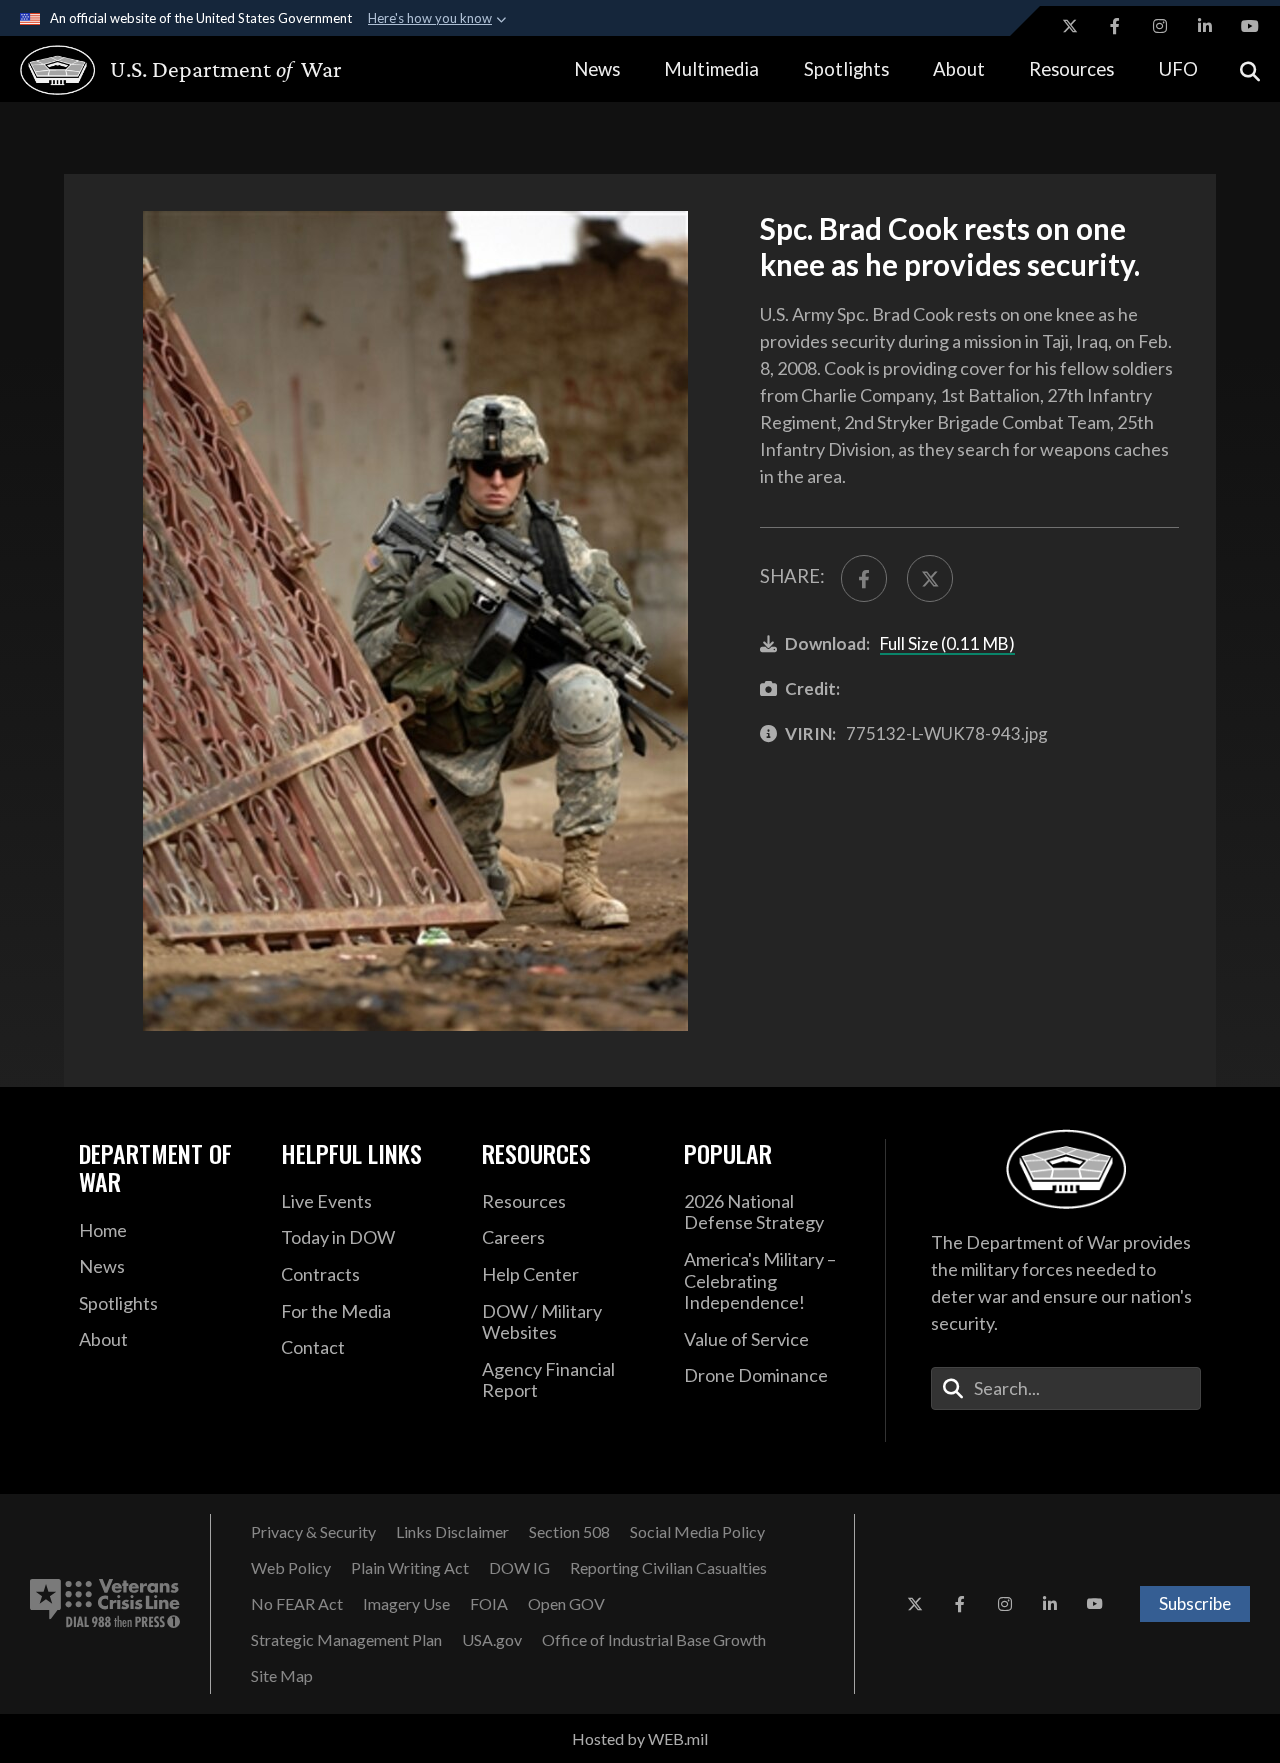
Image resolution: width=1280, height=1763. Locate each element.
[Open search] (1250, 69)
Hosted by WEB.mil (640, 1738)
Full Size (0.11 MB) (947, 643)
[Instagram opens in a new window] (1160, 26)
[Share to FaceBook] (864, 578)
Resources (1071, 69)
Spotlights (846, 69)
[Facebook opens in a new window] (1115, 26)
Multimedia (711, 69)
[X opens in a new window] (1070, 26)
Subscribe (1195, 1603)
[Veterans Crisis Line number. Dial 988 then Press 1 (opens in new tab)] (105, 1604)
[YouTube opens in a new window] (1250, 26)
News (597, 69)
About (959, 69)
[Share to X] (930, 578)
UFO (1178, 69)
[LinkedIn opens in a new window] (1205, 26)
